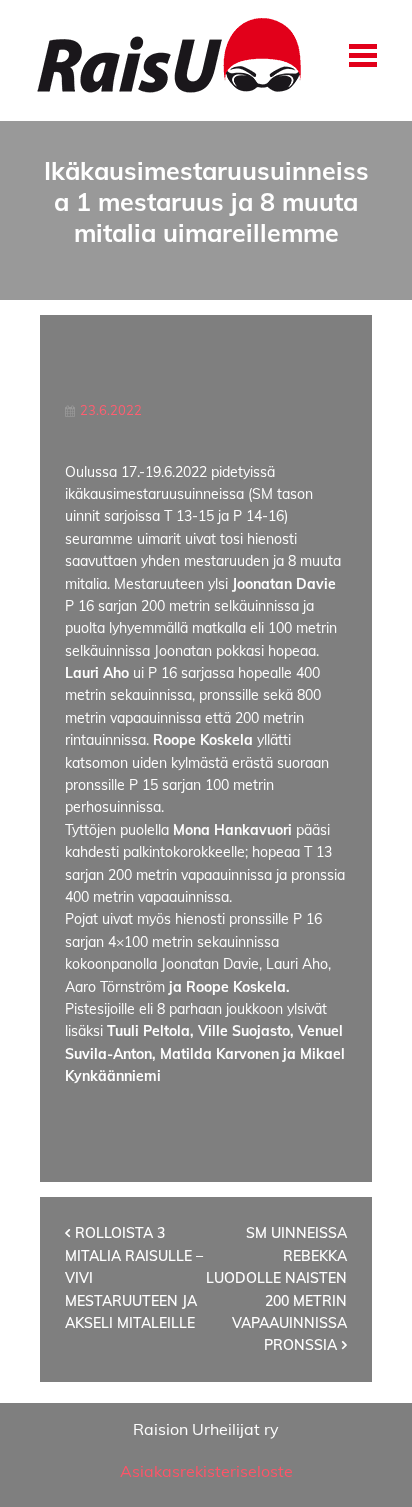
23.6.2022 (111, 410)
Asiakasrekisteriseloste (206, 1471)
